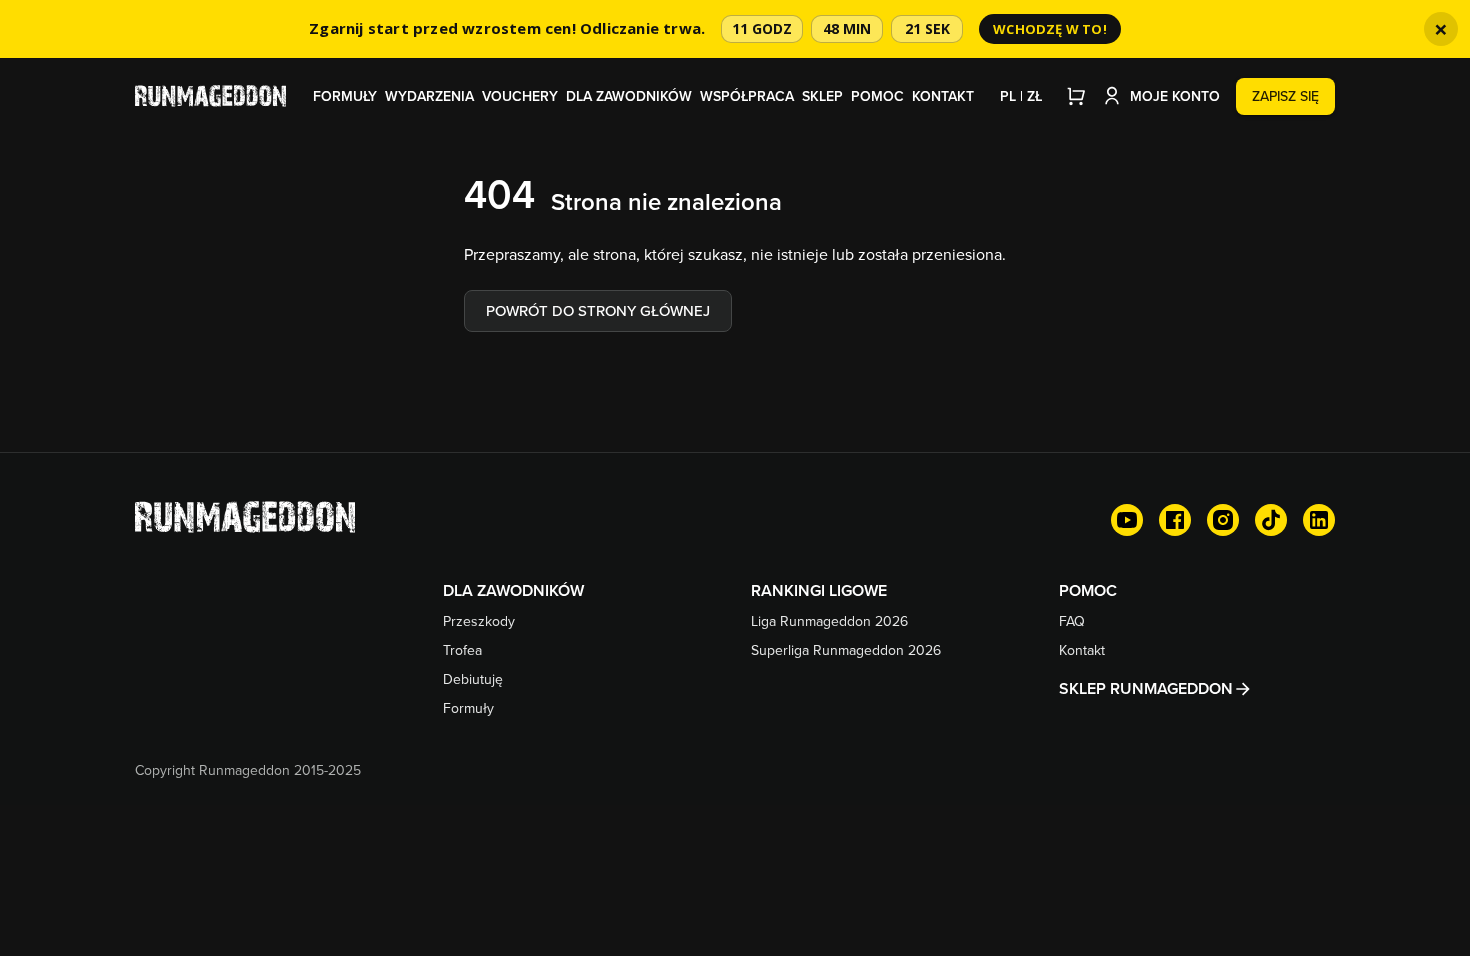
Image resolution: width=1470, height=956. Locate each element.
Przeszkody (479, 621)
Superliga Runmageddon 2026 (846, 650)
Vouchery (520, 96)
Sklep (822, 96)
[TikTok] (1271, 520)
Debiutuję (473, 679)
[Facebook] (1175, 520)
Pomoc (877, 96)
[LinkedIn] (1319, 520)
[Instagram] (1223, 520)
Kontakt (943, 96)
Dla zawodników (629, 96)
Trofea (462, 650)
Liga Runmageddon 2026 (829, 621)
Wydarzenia (429, 96)
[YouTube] (1127, 520)
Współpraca (747, 96)
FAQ (1072, 621)
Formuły (345, 96)
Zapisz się (1285, 96)
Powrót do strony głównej (598, 310)
